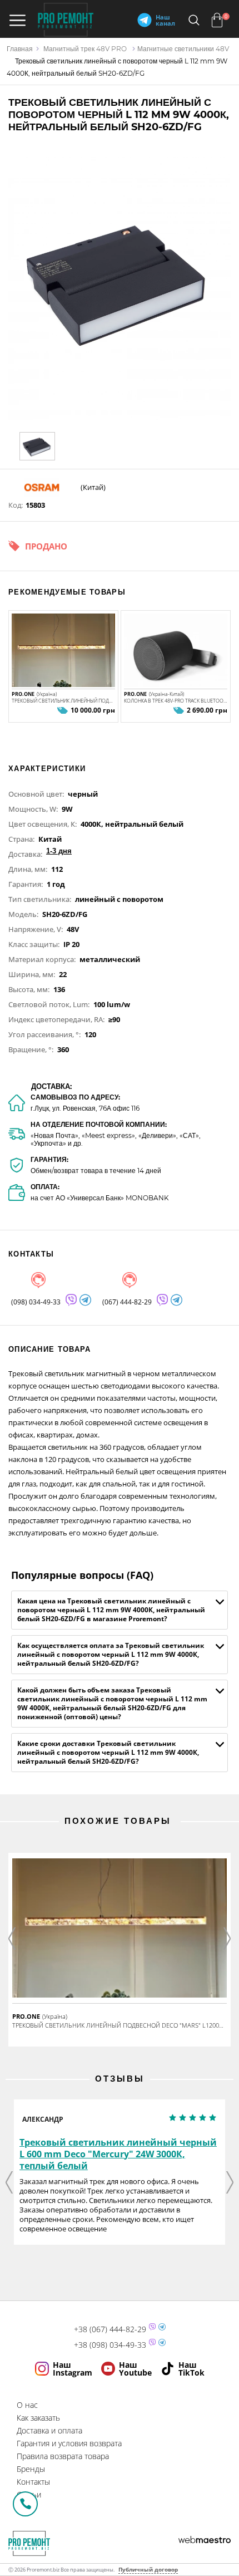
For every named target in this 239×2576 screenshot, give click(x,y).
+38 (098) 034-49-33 (110, 2345)
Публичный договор (148, 2569)
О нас (27, 2405)
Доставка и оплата (49, 2430)
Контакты (33, 2482)
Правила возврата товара (63, 2456)
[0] (217, 20)
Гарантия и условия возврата (69, 2443)
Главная (20, 49)
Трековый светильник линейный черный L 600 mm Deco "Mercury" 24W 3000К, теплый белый (118, 2154)
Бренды (31, 2469)
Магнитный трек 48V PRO (85, 49)
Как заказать (38, 2418)
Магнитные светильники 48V (183, 49)
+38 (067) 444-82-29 (110, 2329)
